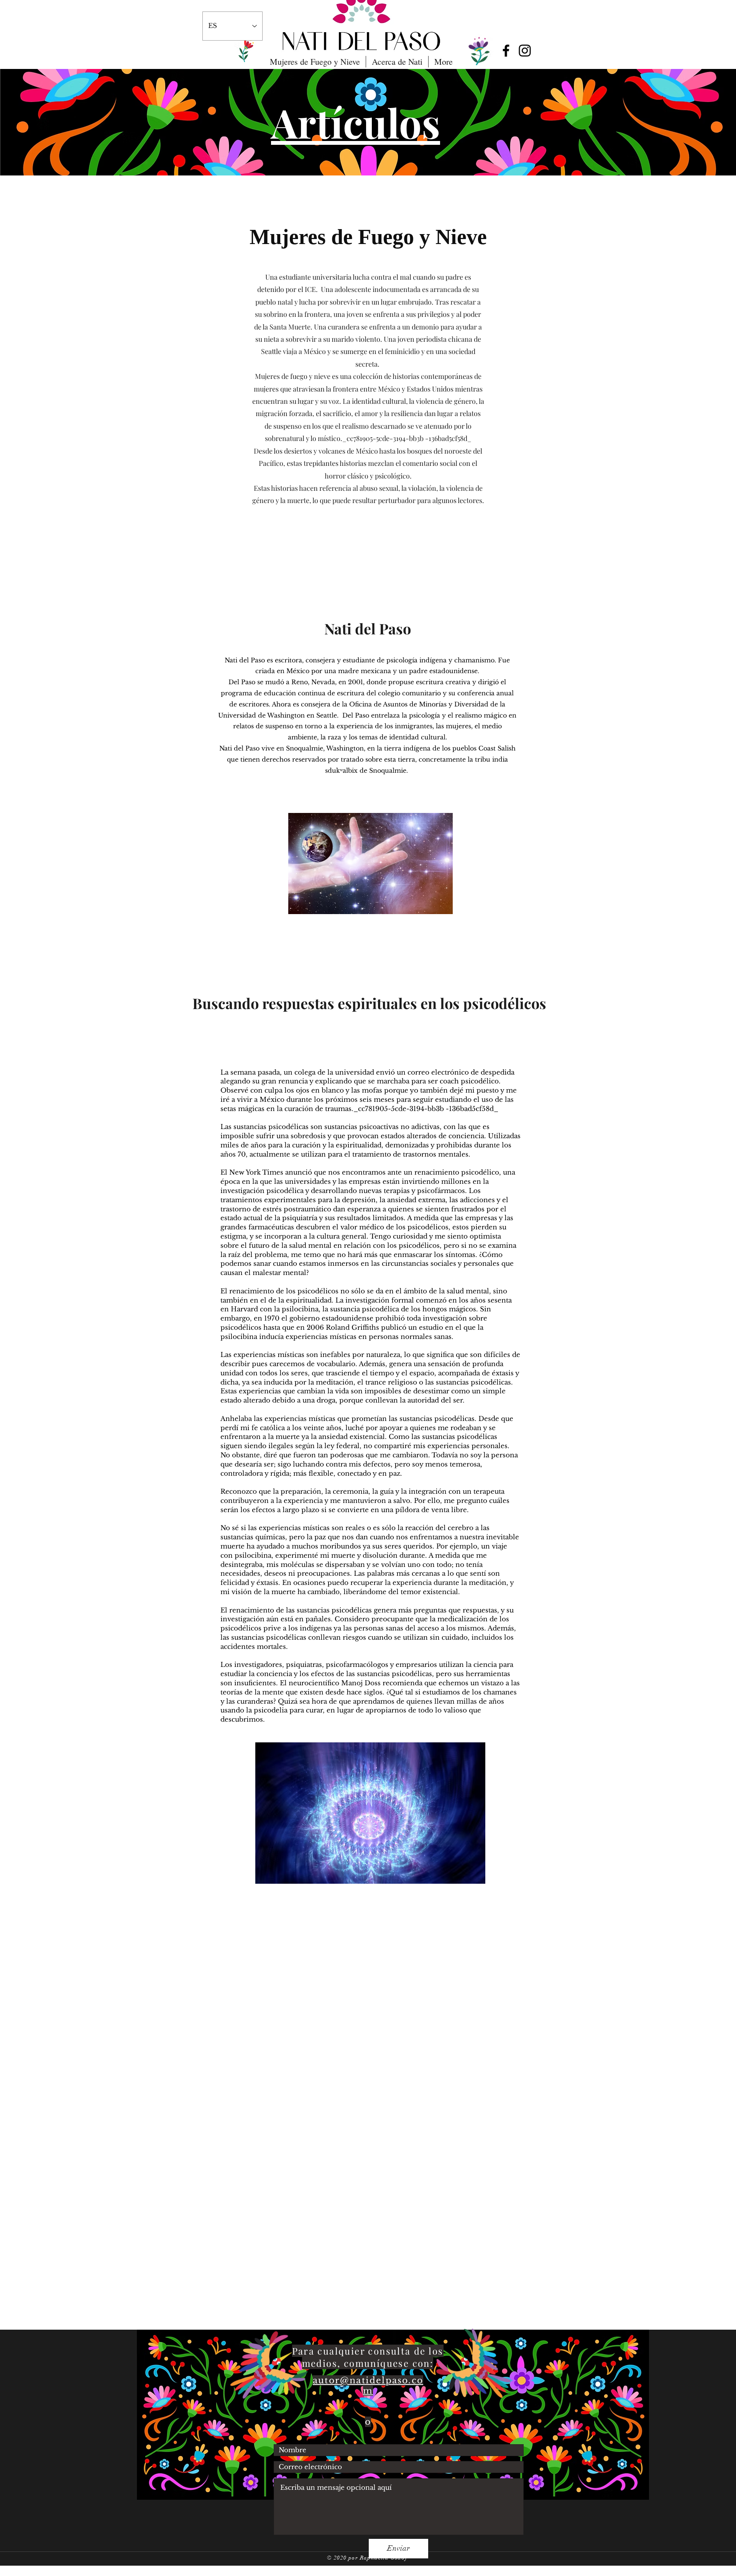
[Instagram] (525, 51)
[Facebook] (506, 51)
